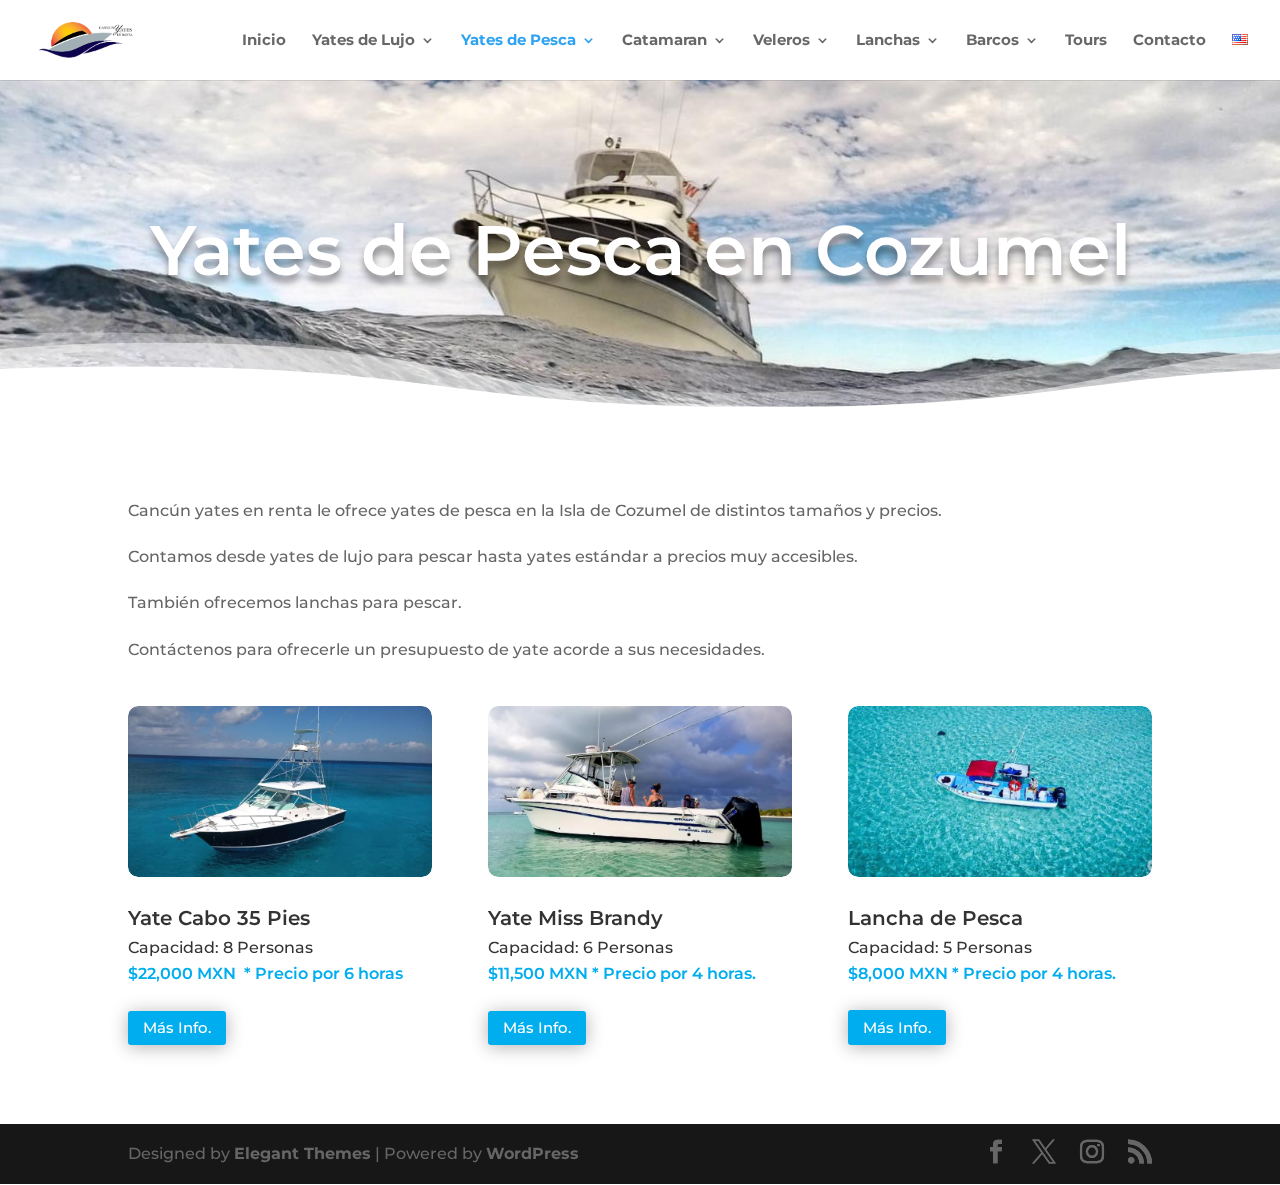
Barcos (992, 41)
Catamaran (664, 41)
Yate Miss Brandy (575, 918)
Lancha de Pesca (935, 918)
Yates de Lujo (363, 41)
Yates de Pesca (518, 41)
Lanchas (888, 41)
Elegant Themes (302, 1153)
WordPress (532, 1153)
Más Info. (177, 1027)
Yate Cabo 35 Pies (219, 918)
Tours (1086, 41)
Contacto (1169, 41)
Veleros (781, 41)
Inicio (264, 41)
